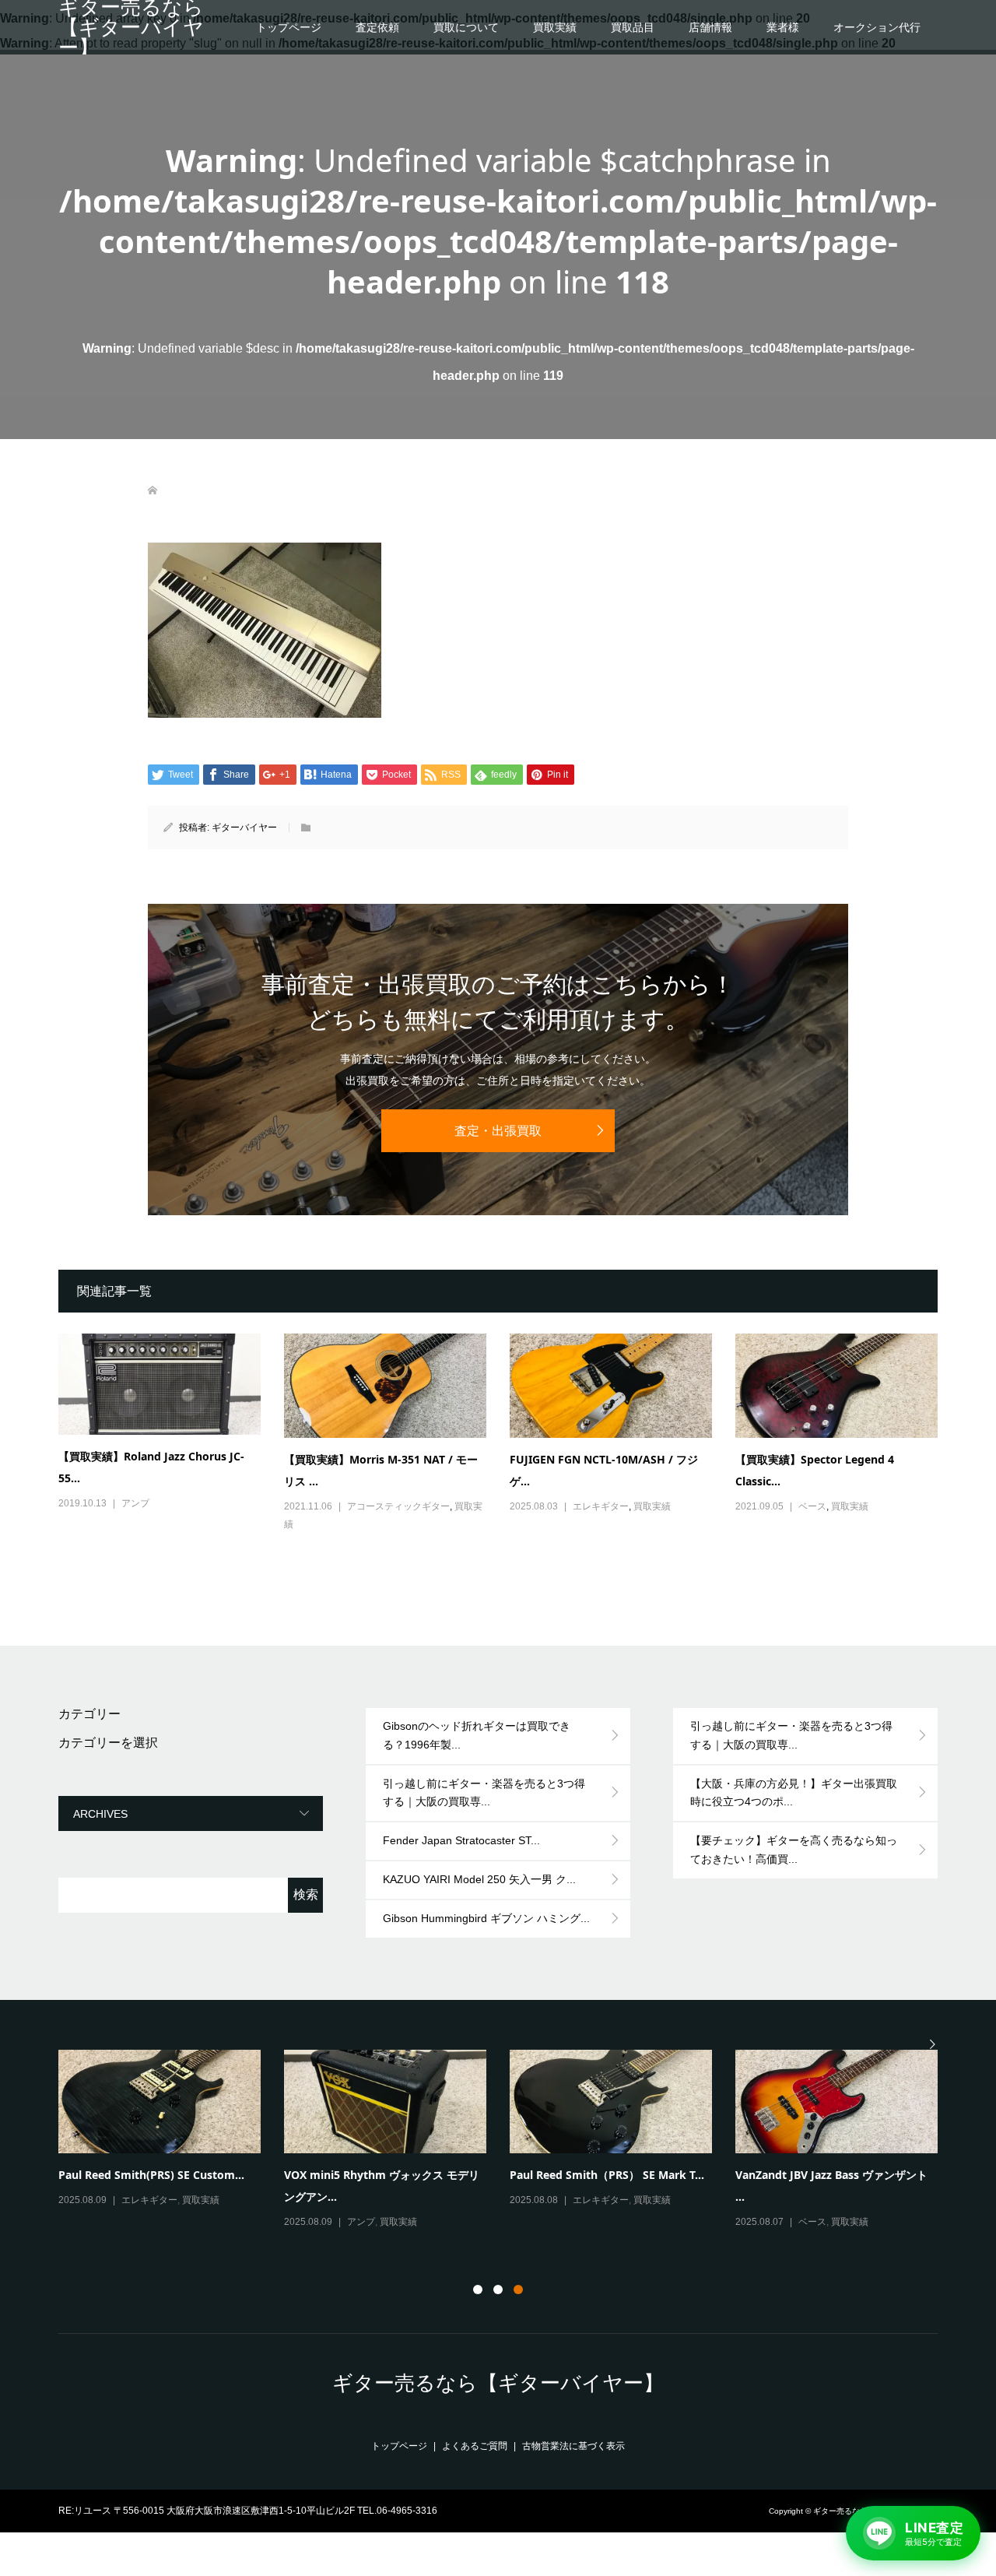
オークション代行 (877, 27)
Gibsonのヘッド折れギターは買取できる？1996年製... (477, 1735)
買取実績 (555, 27)
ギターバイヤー (244, 828)
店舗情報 (710, 27)
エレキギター (601, 1506)
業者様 (783, 27)
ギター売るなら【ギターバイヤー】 (131, 27)
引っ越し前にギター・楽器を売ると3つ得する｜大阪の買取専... (484, 1793)
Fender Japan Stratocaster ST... (461, 1840)
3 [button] (518, 2290)
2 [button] (498, 2290)
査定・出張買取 (498, 1131)
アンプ (135, 1503)
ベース (812, 1506)
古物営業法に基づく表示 (573, 2446)
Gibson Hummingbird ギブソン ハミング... (486, 1918)
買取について (466, 27)
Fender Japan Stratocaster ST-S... (597, 2175)
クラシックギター (836, 2222)
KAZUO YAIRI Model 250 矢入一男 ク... (479, 1879)
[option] (510, 2141)
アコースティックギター (398, 1506)
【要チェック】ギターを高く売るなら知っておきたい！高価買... (794, 1850)
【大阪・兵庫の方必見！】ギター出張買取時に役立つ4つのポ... (794, 1793)
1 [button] (478, 2290)
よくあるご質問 (475, 2446)
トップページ (289, 27)
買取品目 (633, 27)
